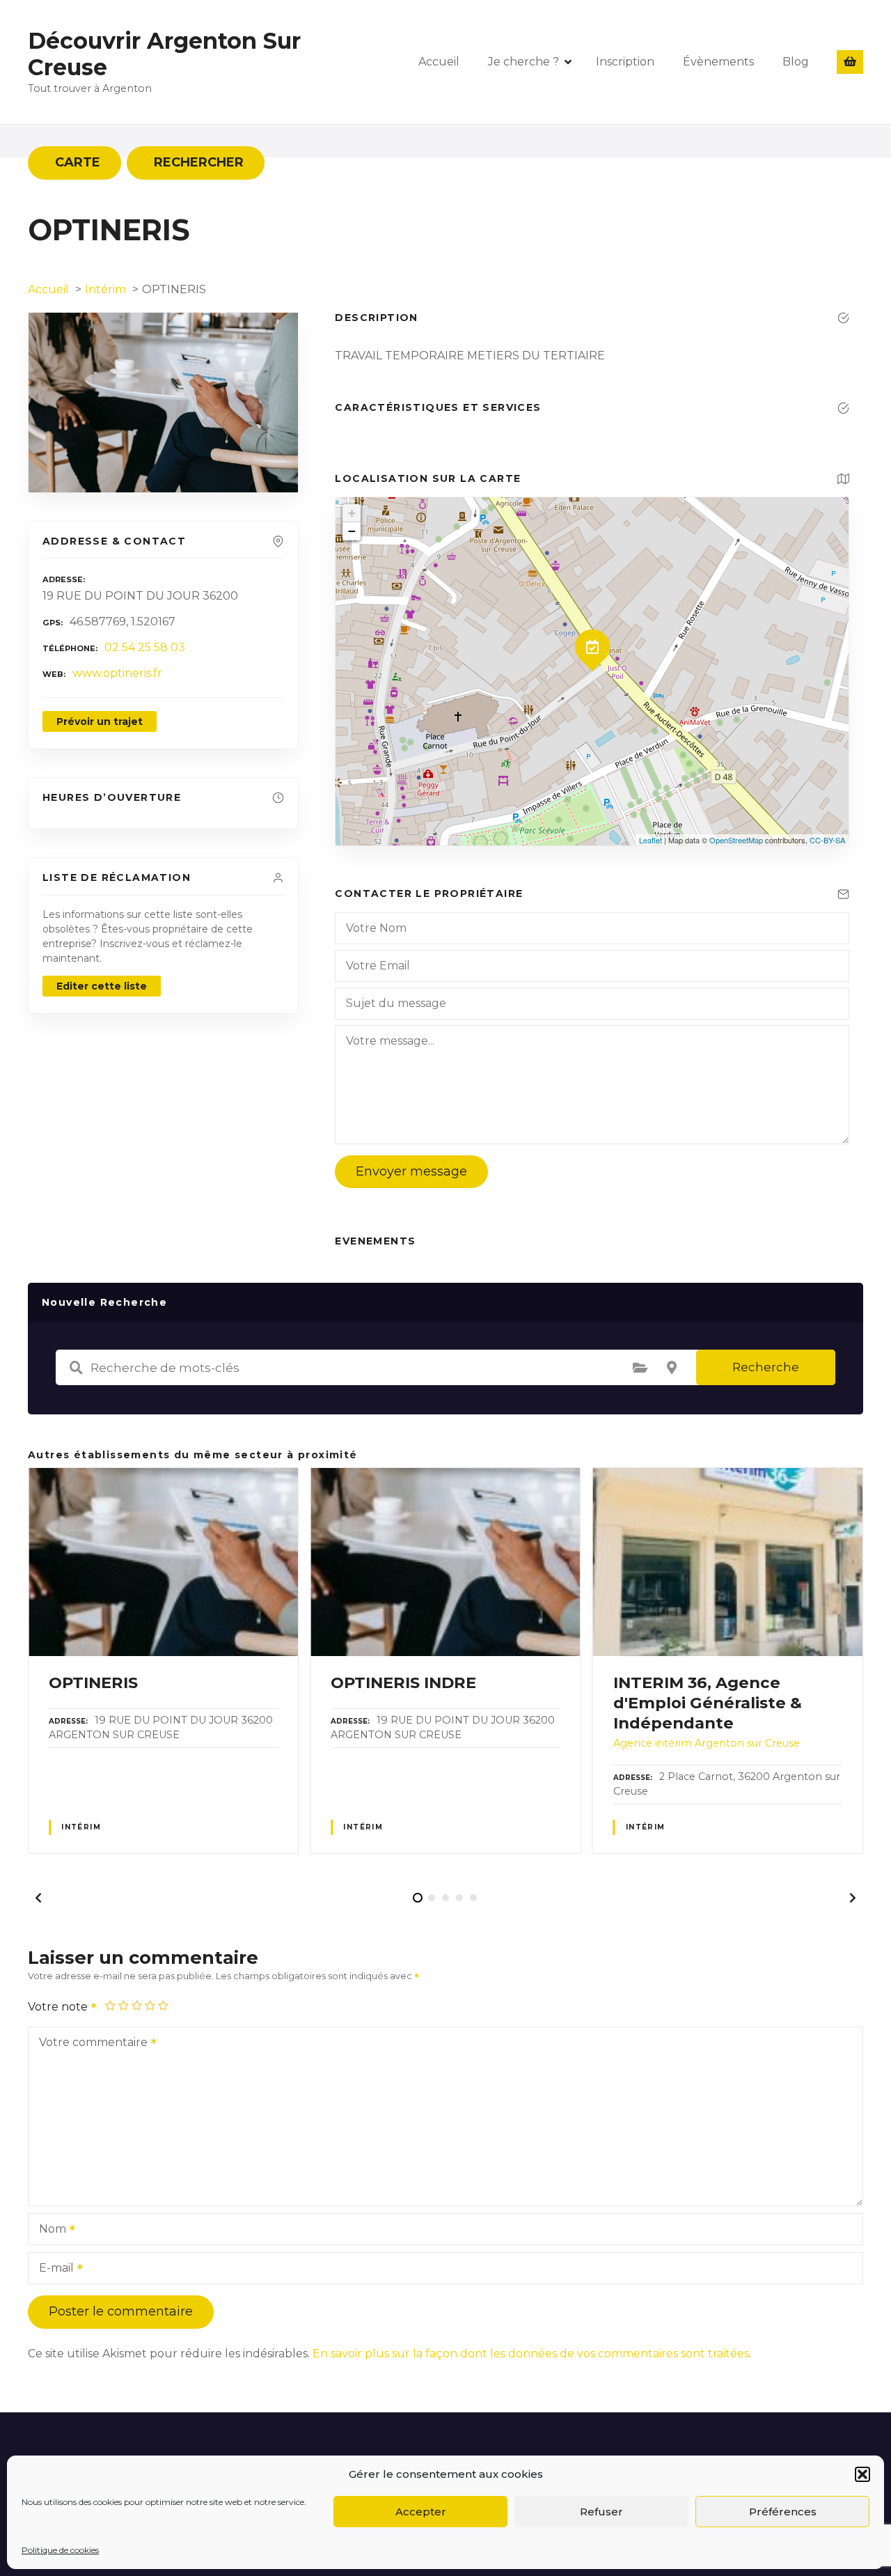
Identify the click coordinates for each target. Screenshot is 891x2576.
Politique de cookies (60, 2550)
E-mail (53, 2269)
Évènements (718, 62)
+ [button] (352, 513)
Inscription (625, 62)
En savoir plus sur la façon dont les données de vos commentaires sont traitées (531, 2353)
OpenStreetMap (736, 840)
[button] (862, 2474)
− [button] (352, 531)
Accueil (439, 62)
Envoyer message (411, 1171)
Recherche (766, 1367)
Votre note (59, 2007)
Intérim (81, 1827)
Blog (796, 62)
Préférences (783, 2512)
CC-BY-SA (827, 840)
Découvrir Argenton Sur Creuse (164, 54)
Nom (49, 2230)
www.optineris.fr (117, 673)
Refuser (601, 2512)
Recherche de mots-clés (76, 1368)
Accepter (421, 2512)
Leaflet (650, 840)
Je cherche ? (523, 62)
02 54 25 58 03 (145, 647)
